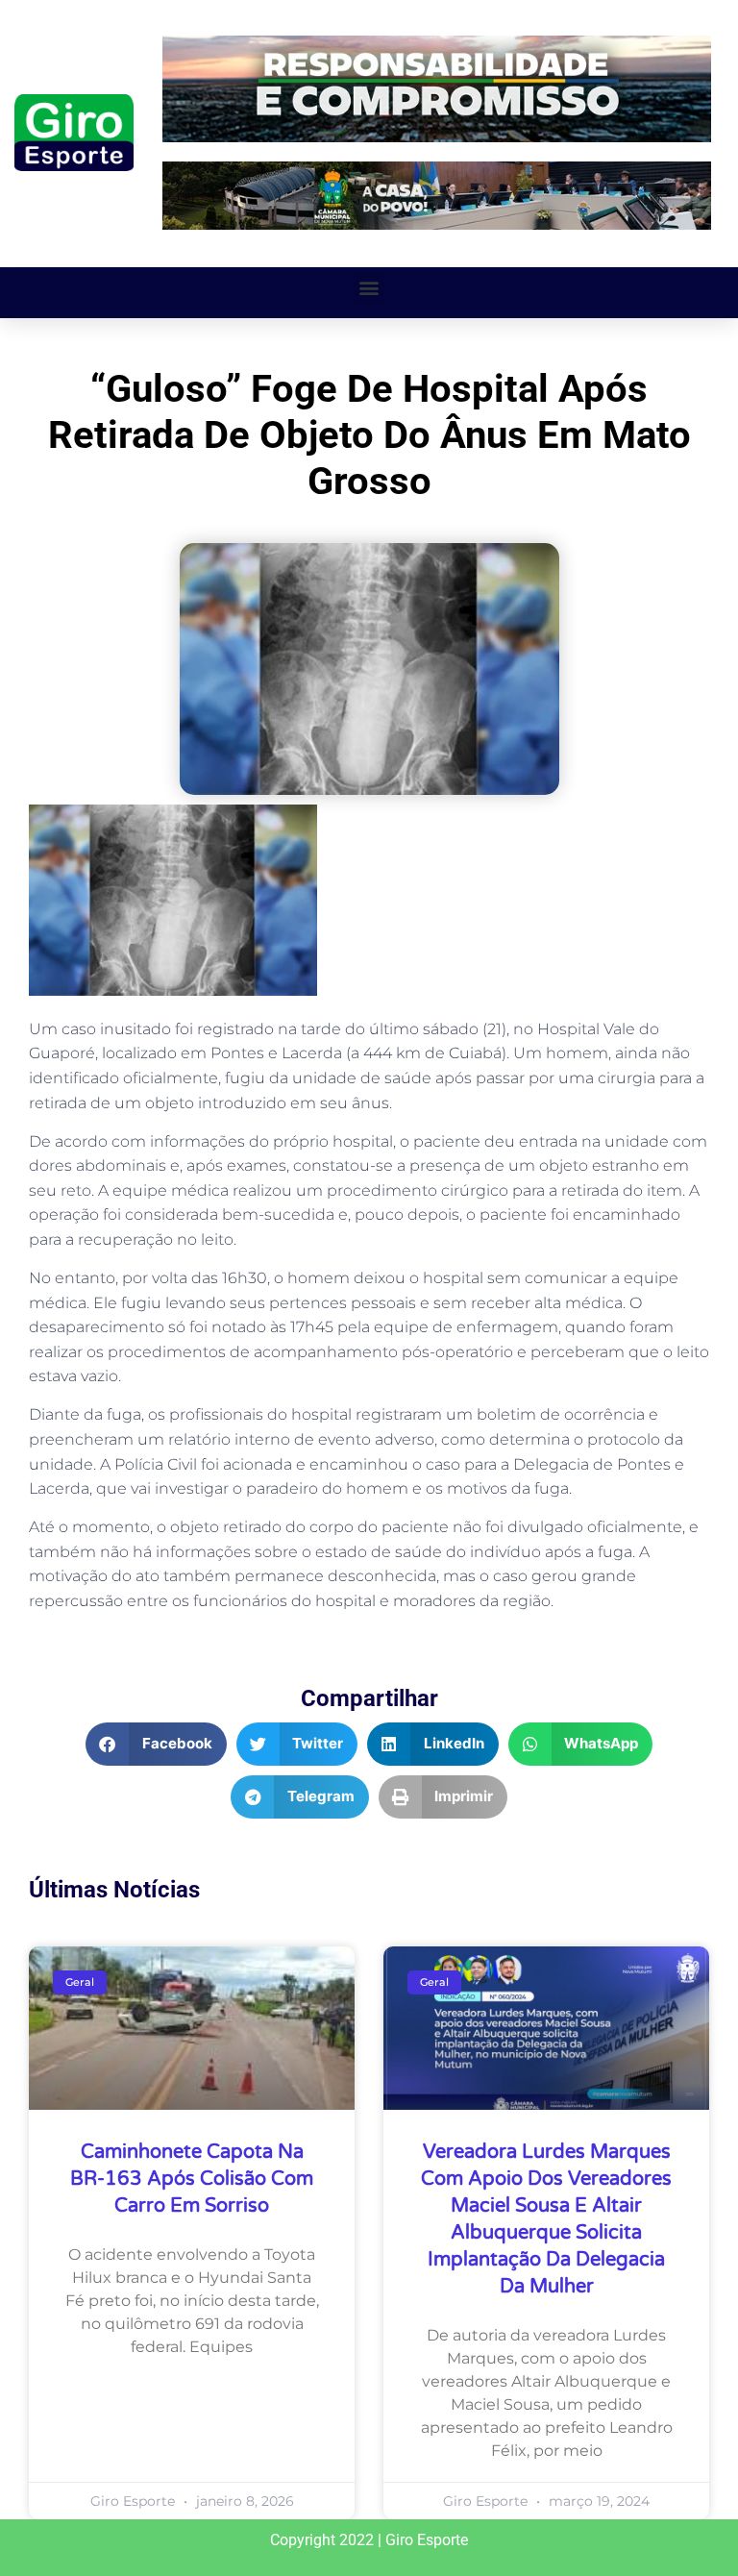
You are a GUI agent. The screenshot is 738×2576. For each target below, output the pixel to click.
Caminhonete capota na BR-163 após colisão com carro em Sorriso (192, 2179)
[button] (369, 288)
